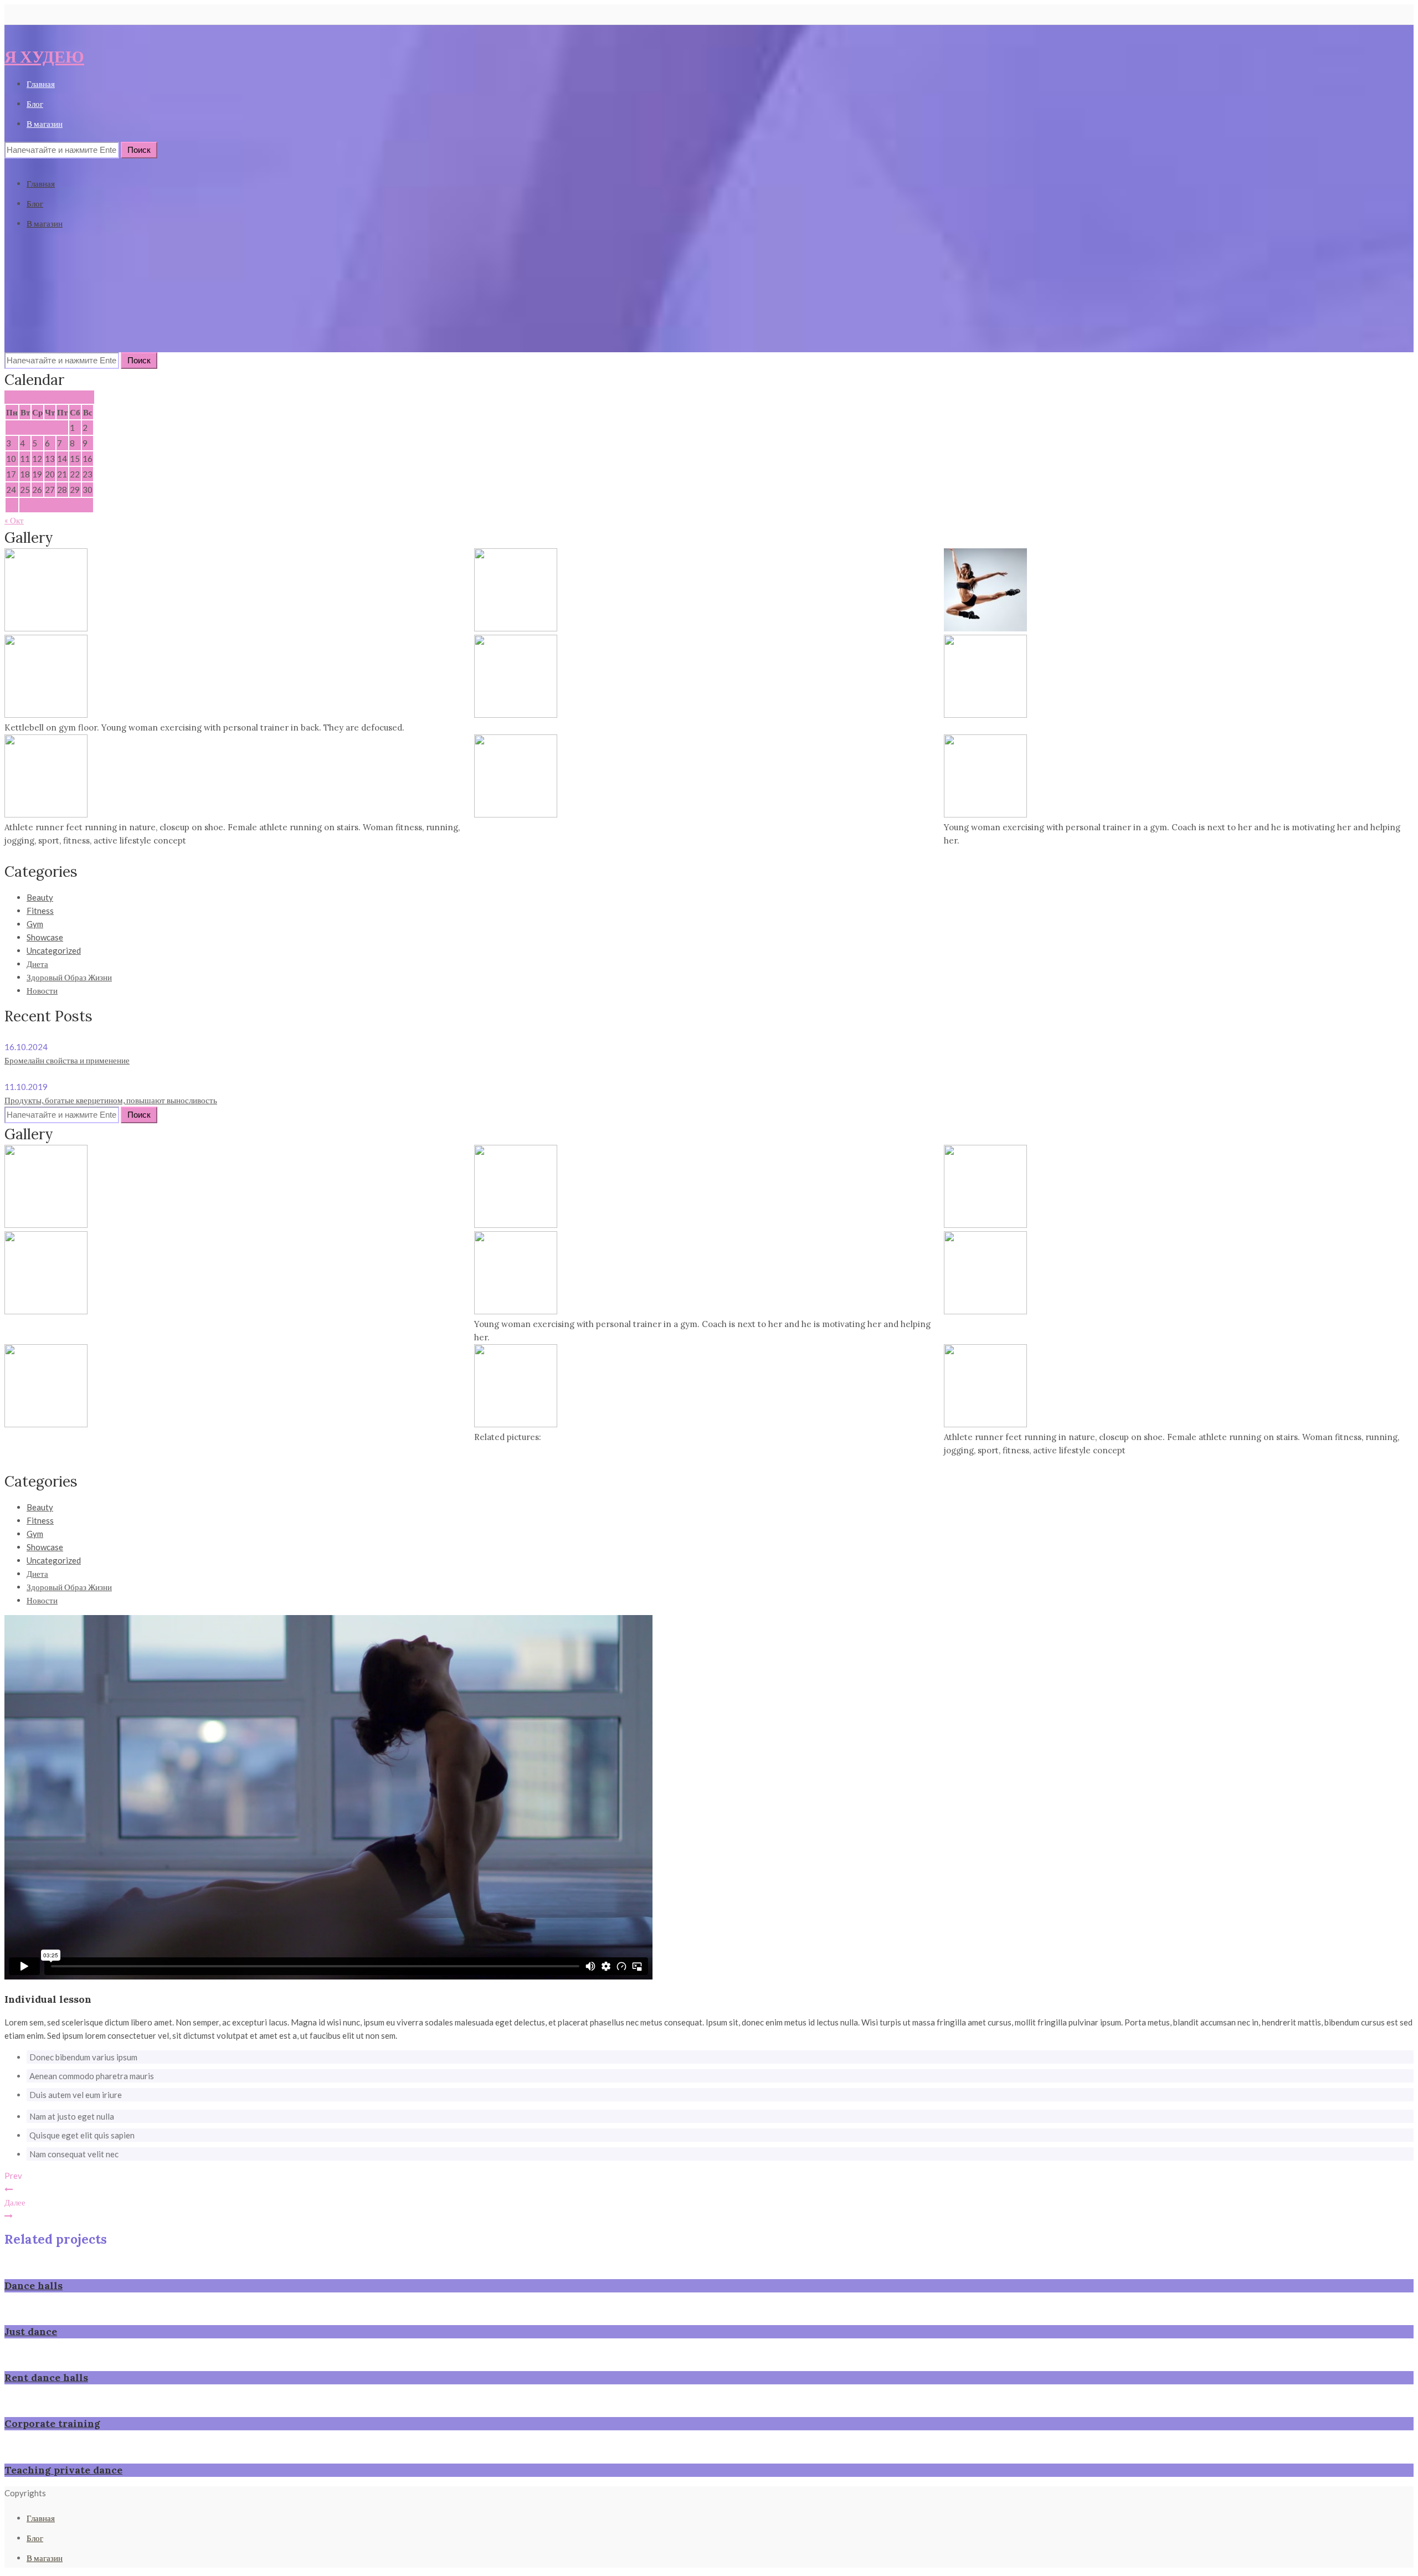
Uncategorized (54, 950)
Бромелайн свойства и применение (67, 1060)
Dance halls (34, 2286)
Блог (35, 104)
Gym (35, 924)
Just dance (31, 2331)
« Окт (14, 520)
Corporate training (52, 2423)
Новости (42, 990)
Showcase (45, 937)
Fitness (40, 911)
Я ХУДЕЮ (44, 56)
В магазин (45, 124)
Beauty (40, 897)
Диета (37, 964)
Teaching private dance (63, 2470)
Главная (41, 84)
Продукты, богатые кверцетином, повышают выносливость (111, 1100)
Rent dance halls (46, 2377)
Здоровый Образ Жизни (69, 977)
